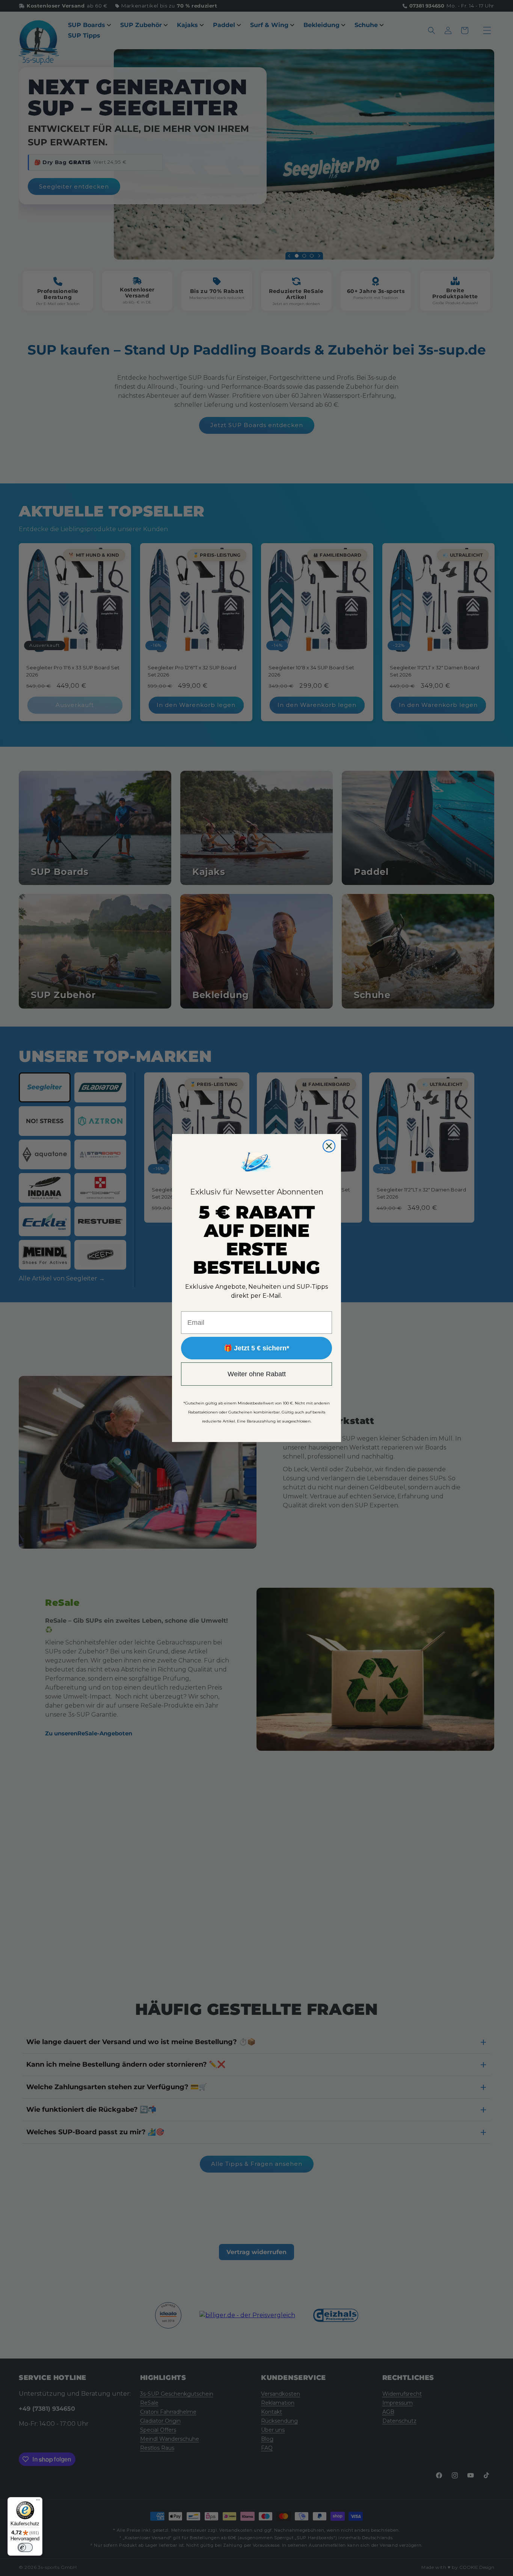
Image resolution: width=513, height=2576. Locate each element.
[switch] (25, 2547)
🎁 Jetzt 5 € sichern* (256, 1348)
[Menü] (38, 2502)
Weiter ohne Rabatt (257, 1374)
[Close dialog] (329, 1146)
